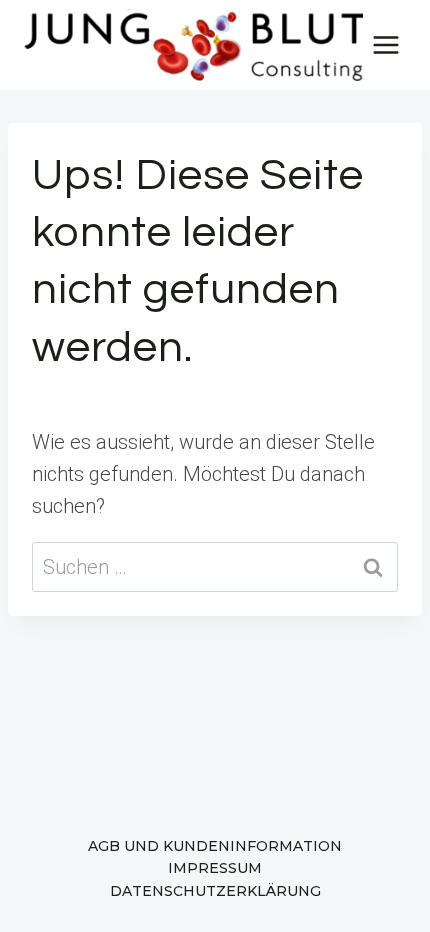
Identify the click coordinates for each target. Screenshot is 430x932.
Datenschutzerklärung (215, 891)
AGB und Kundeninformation (215, 846)
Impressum (215, 868)
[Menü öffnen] (386, 44)
